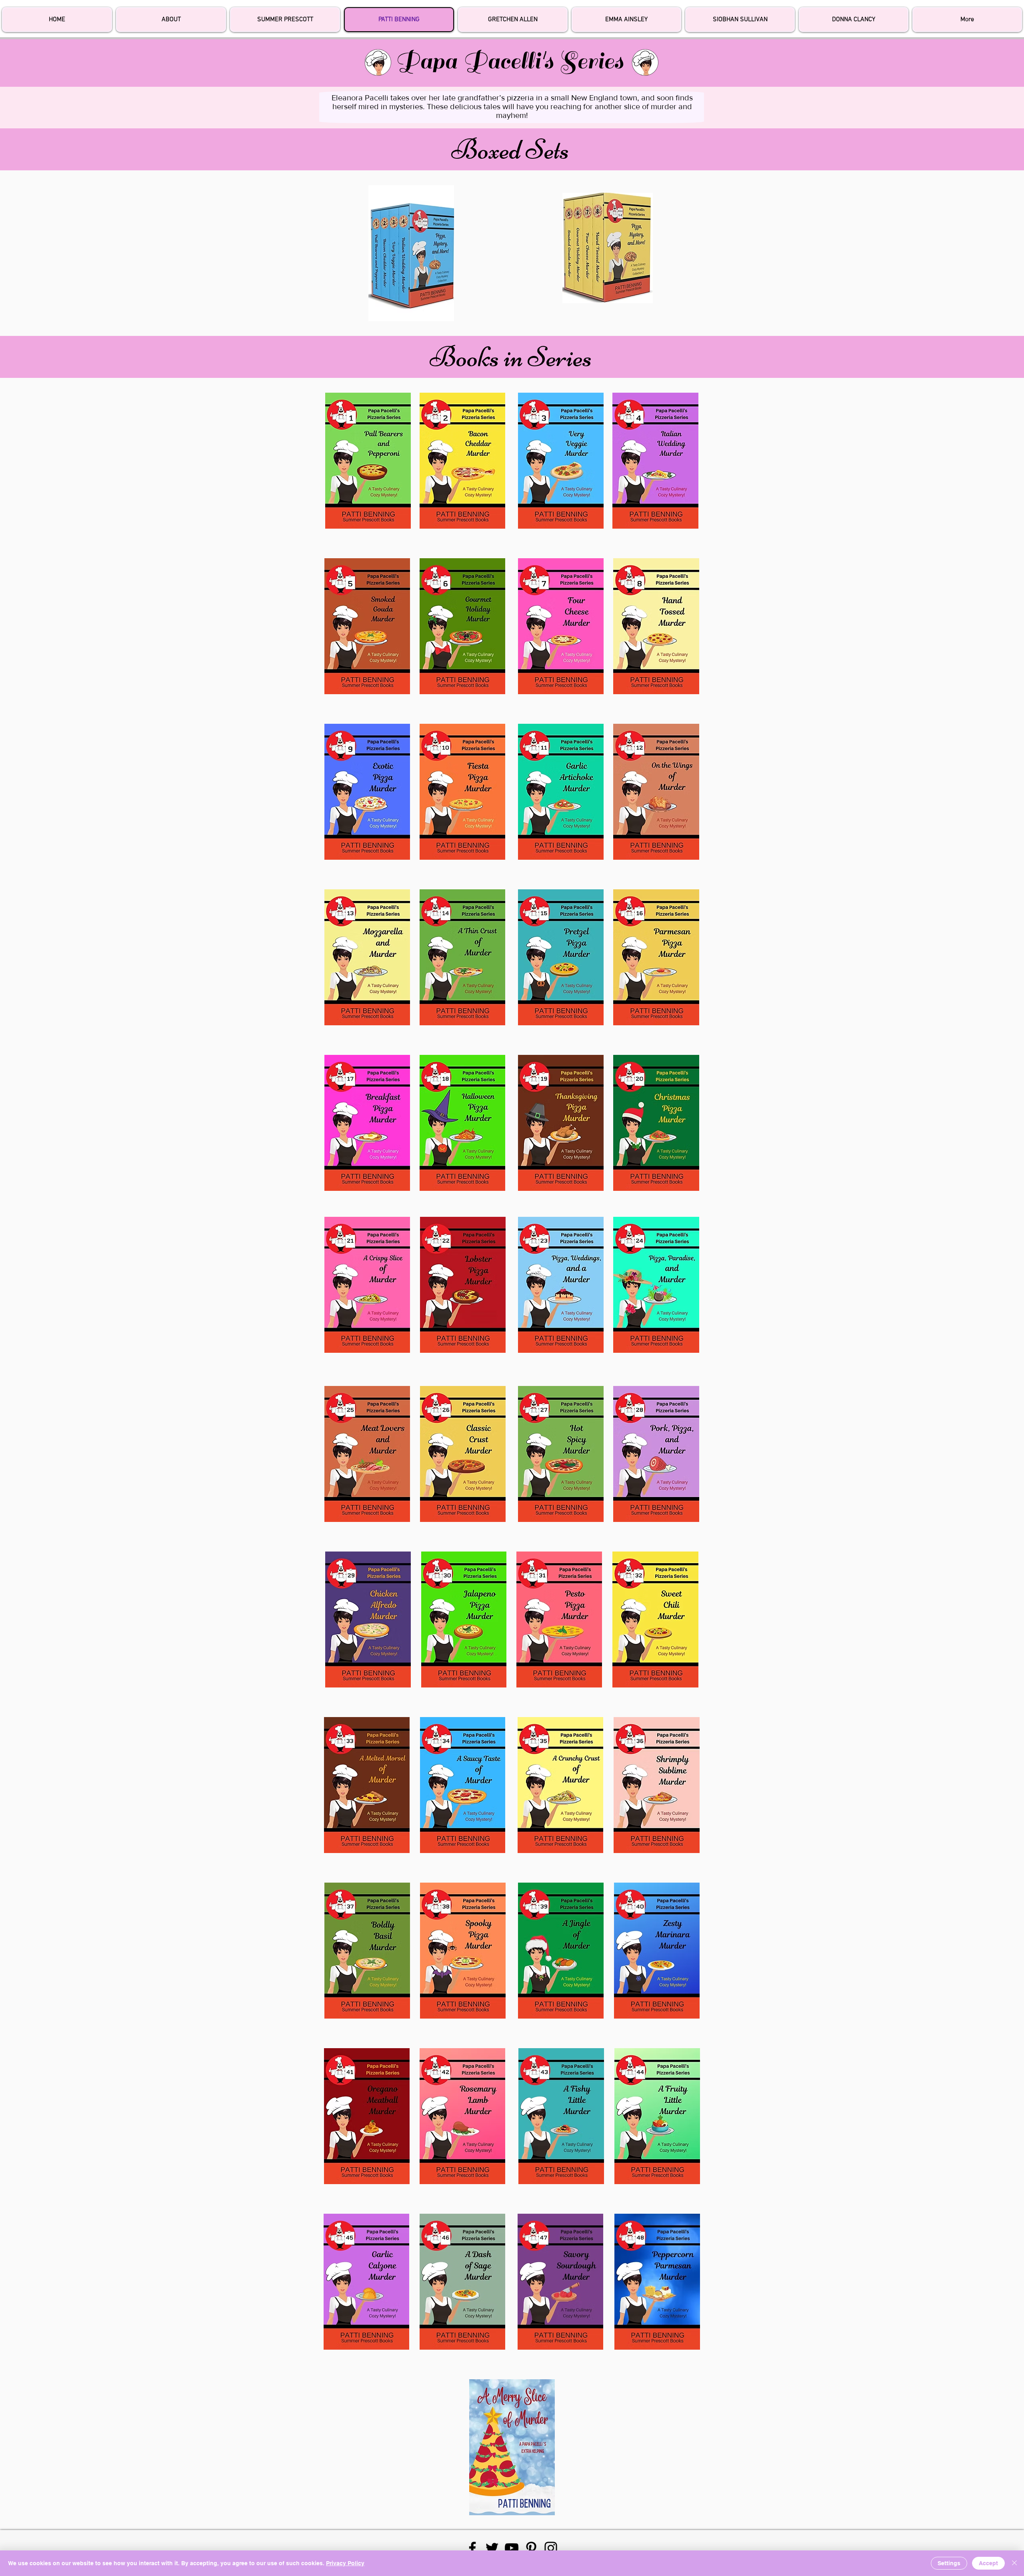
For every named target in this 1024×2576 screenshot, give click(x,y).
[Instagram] (551, 2548)
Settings (949, 2563)
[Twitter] (492, 2548)
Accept (988, 2563)
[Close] (1014, 2563)
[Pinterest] (531, 2548)
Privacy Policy (345, 2563)
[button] (967, 20)
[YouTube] (512, 2548)
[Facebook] (472, 2548)
